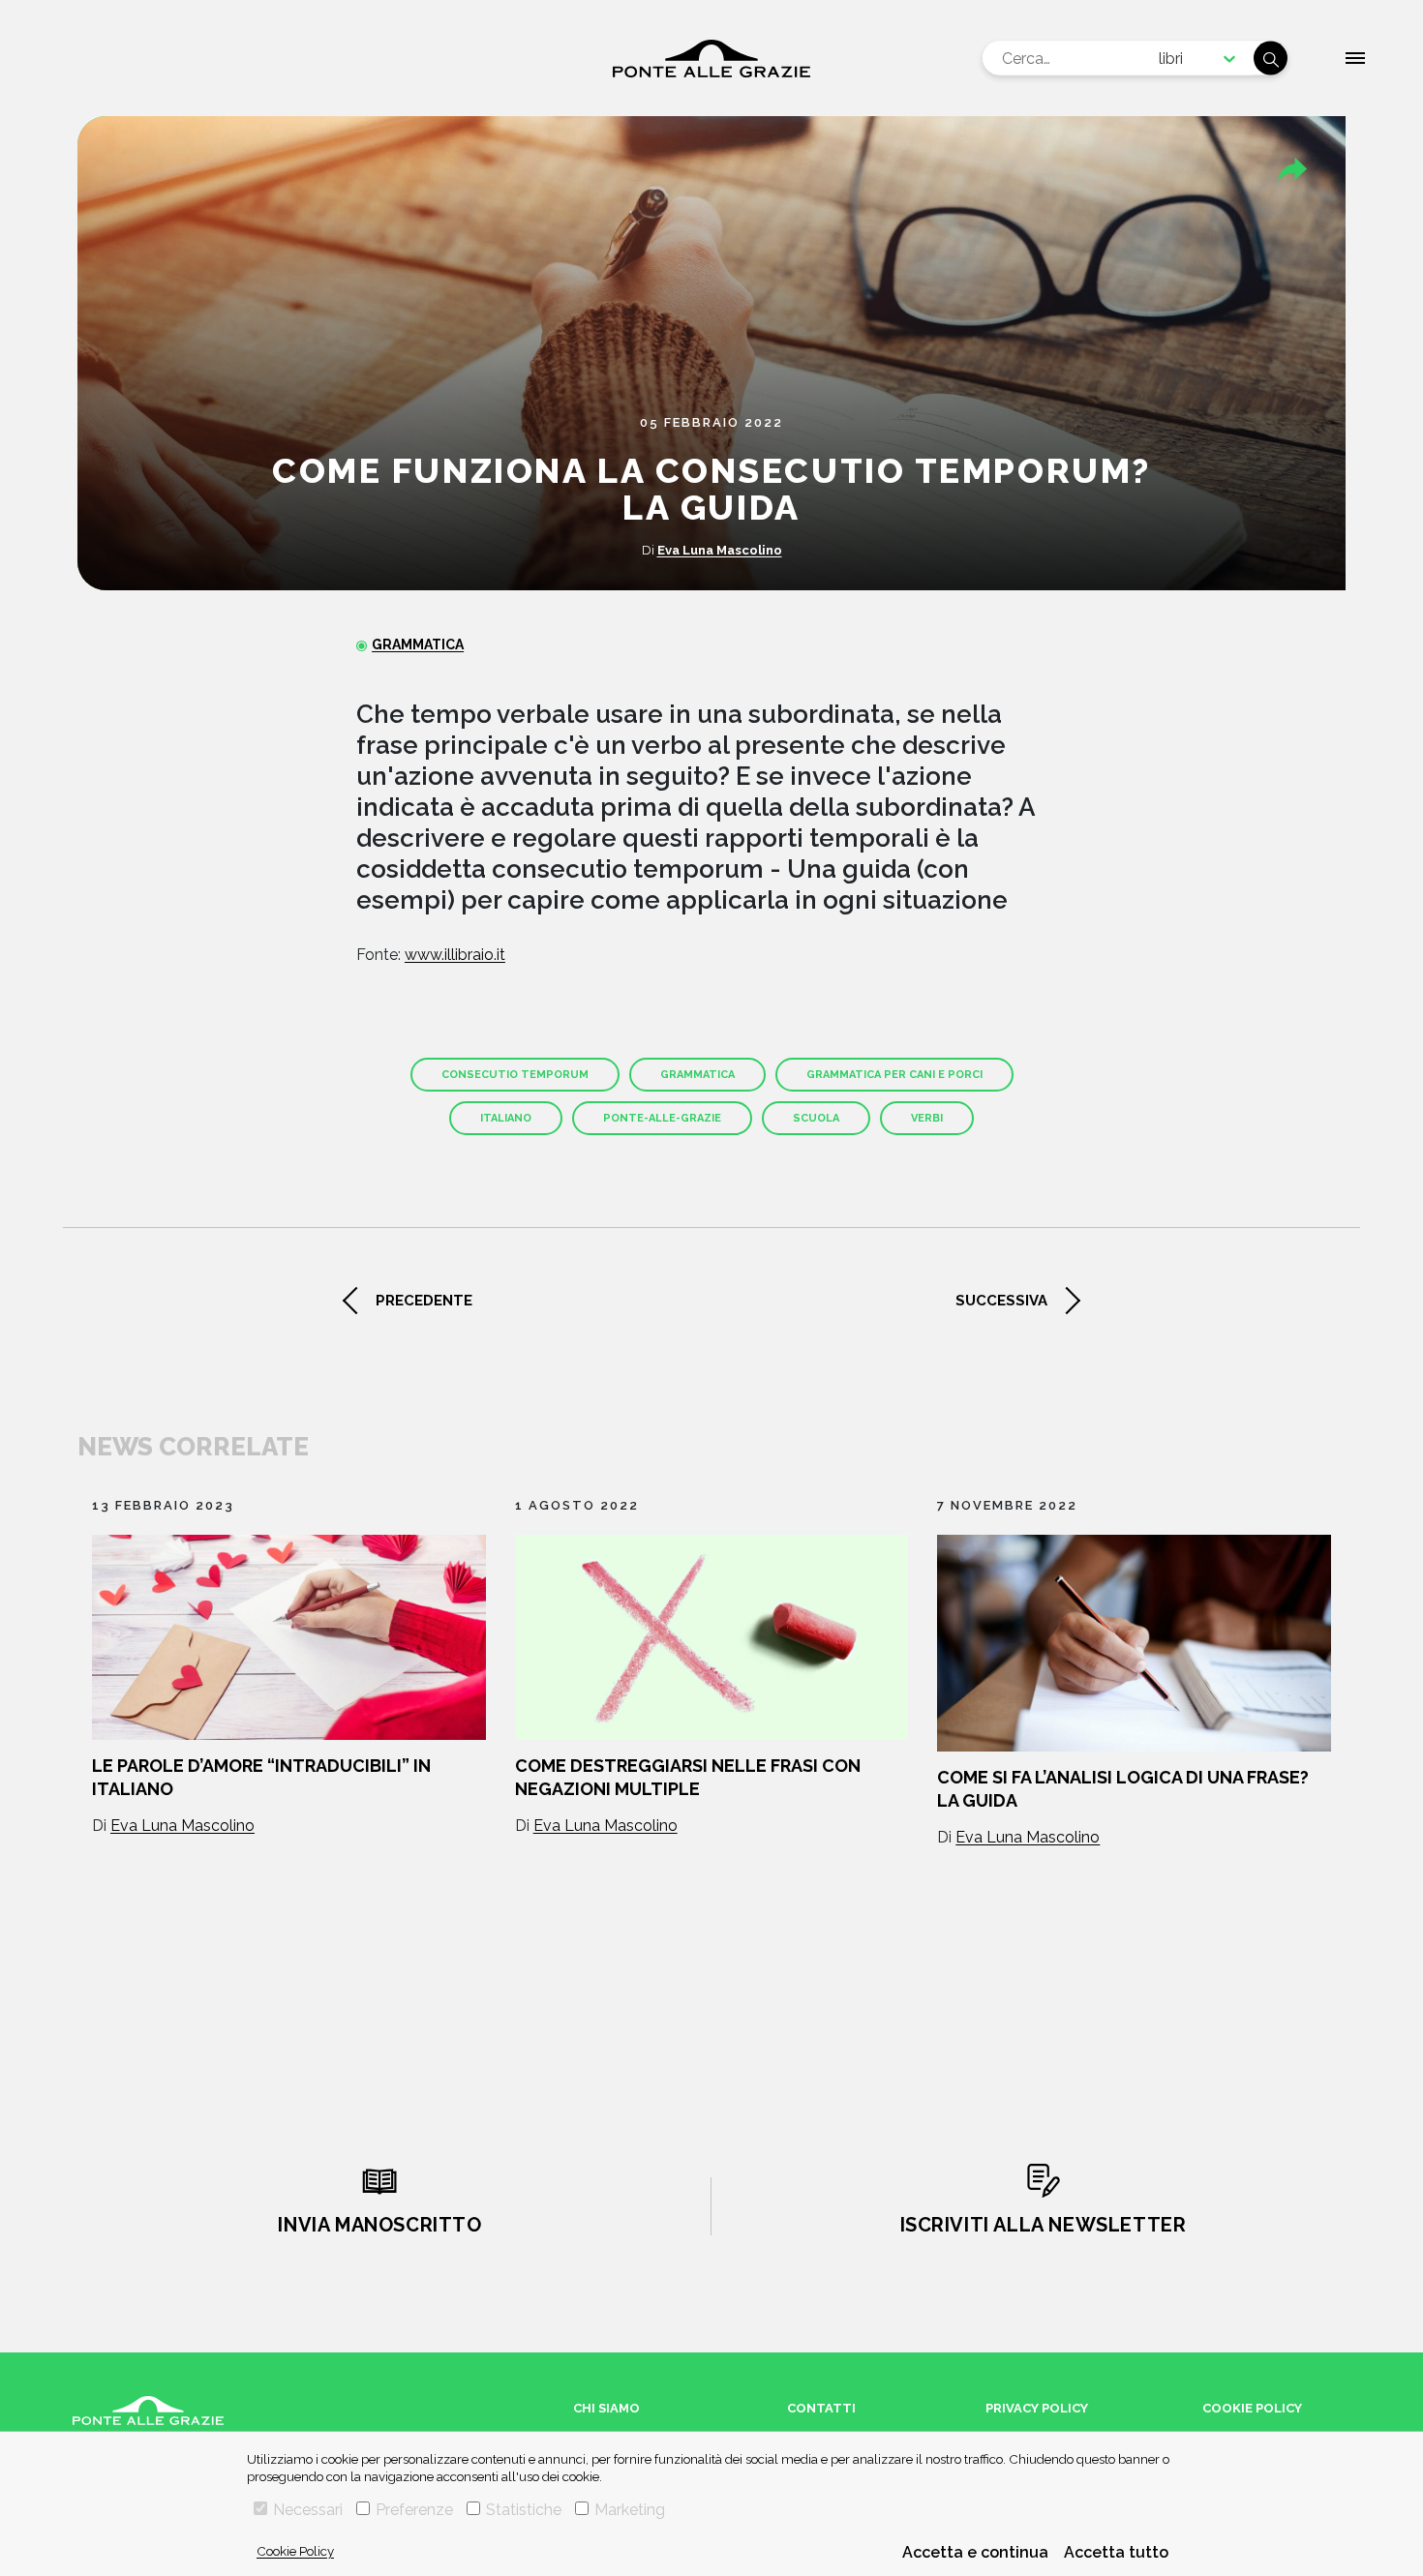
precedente (424, 1301)
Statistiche (524, 2510)
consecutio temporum (515, 1075)
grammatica (697, 1075)
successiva (1001, 1301)
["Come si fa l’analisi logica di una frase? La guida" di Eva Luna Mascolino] (1134, 1643)
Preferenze (414, 2510)
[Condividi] (1292, 169)
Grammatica (418, 644)
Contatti (821, 2408)
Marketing (630, 2510)
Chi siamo (606, 2408)
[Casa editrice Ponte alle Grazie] (711, 59)
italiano (506, 1118)
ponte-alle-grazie (662, 1118)
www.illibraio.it (455, 955)
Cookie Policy (295, 2551)
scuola (816, 1118)
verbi (927, 1118)
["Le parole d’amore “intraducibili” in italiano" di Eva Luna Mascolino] (289, 1637)
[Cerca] (1271, 59)
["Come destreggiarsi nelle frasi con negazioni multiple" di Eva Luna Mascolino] (712, 1637)
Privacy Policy (1037, 2408)
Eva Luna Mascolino (720, 550)
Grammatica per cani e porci (894, 1075)
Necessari (308, 2510)
